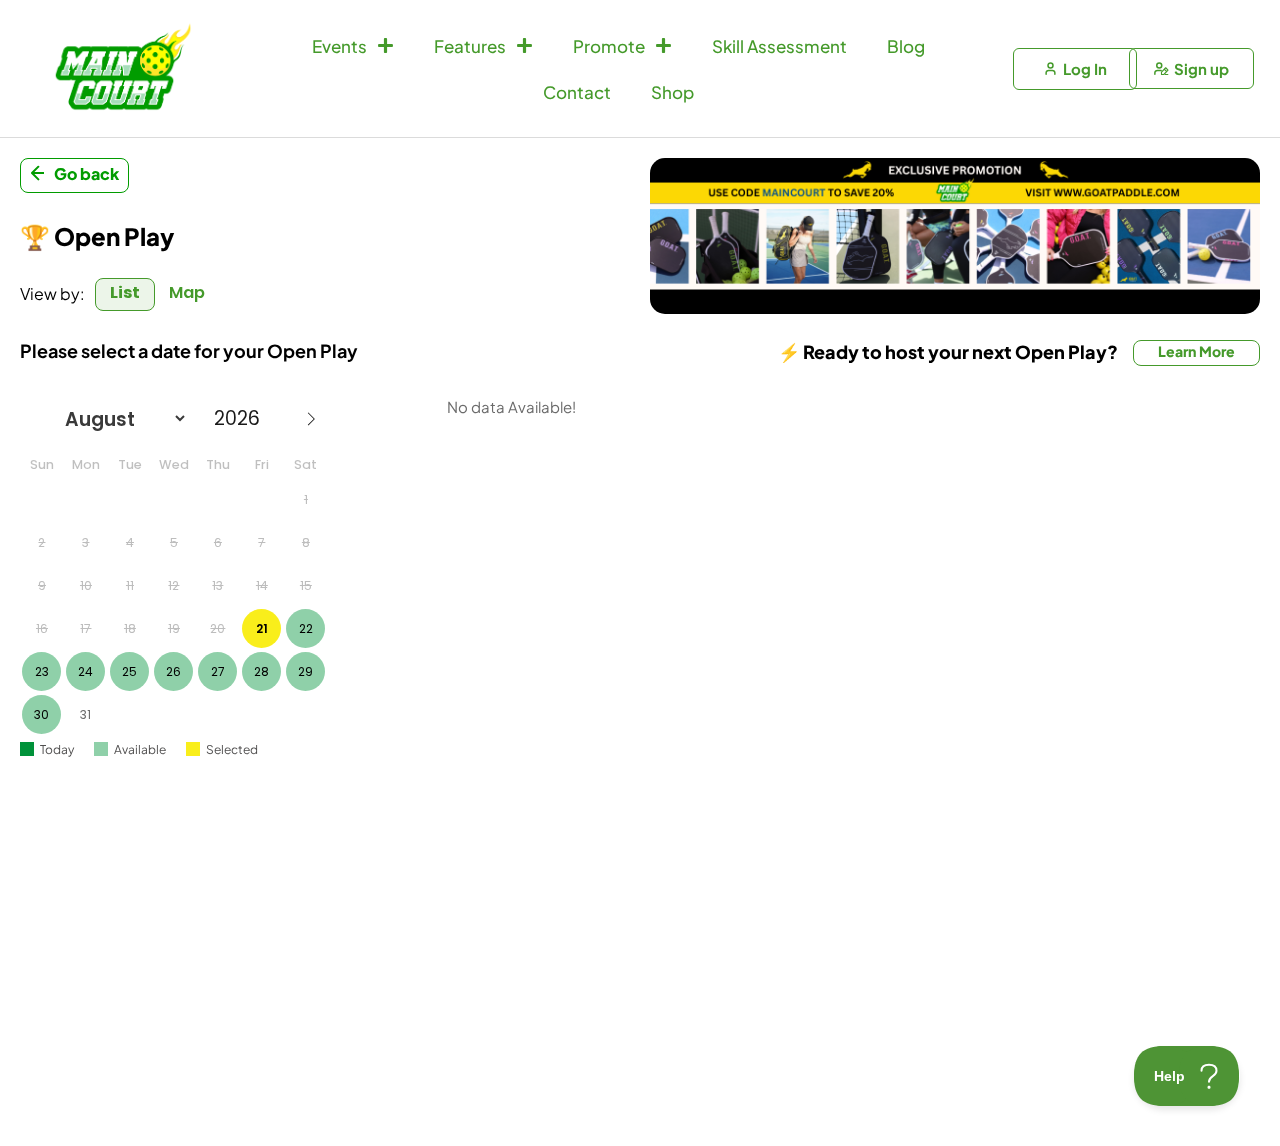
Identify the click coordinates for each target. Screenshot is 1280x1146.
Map (187, 292)
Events (339, 46)
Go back (86, 173)
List (125, 292)
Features (470, 46)
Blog (906, 46)
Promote (609, 46)
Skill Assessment (779, 46)
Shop (672, 92)
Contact (577, 92)
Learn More (1196, 351)
